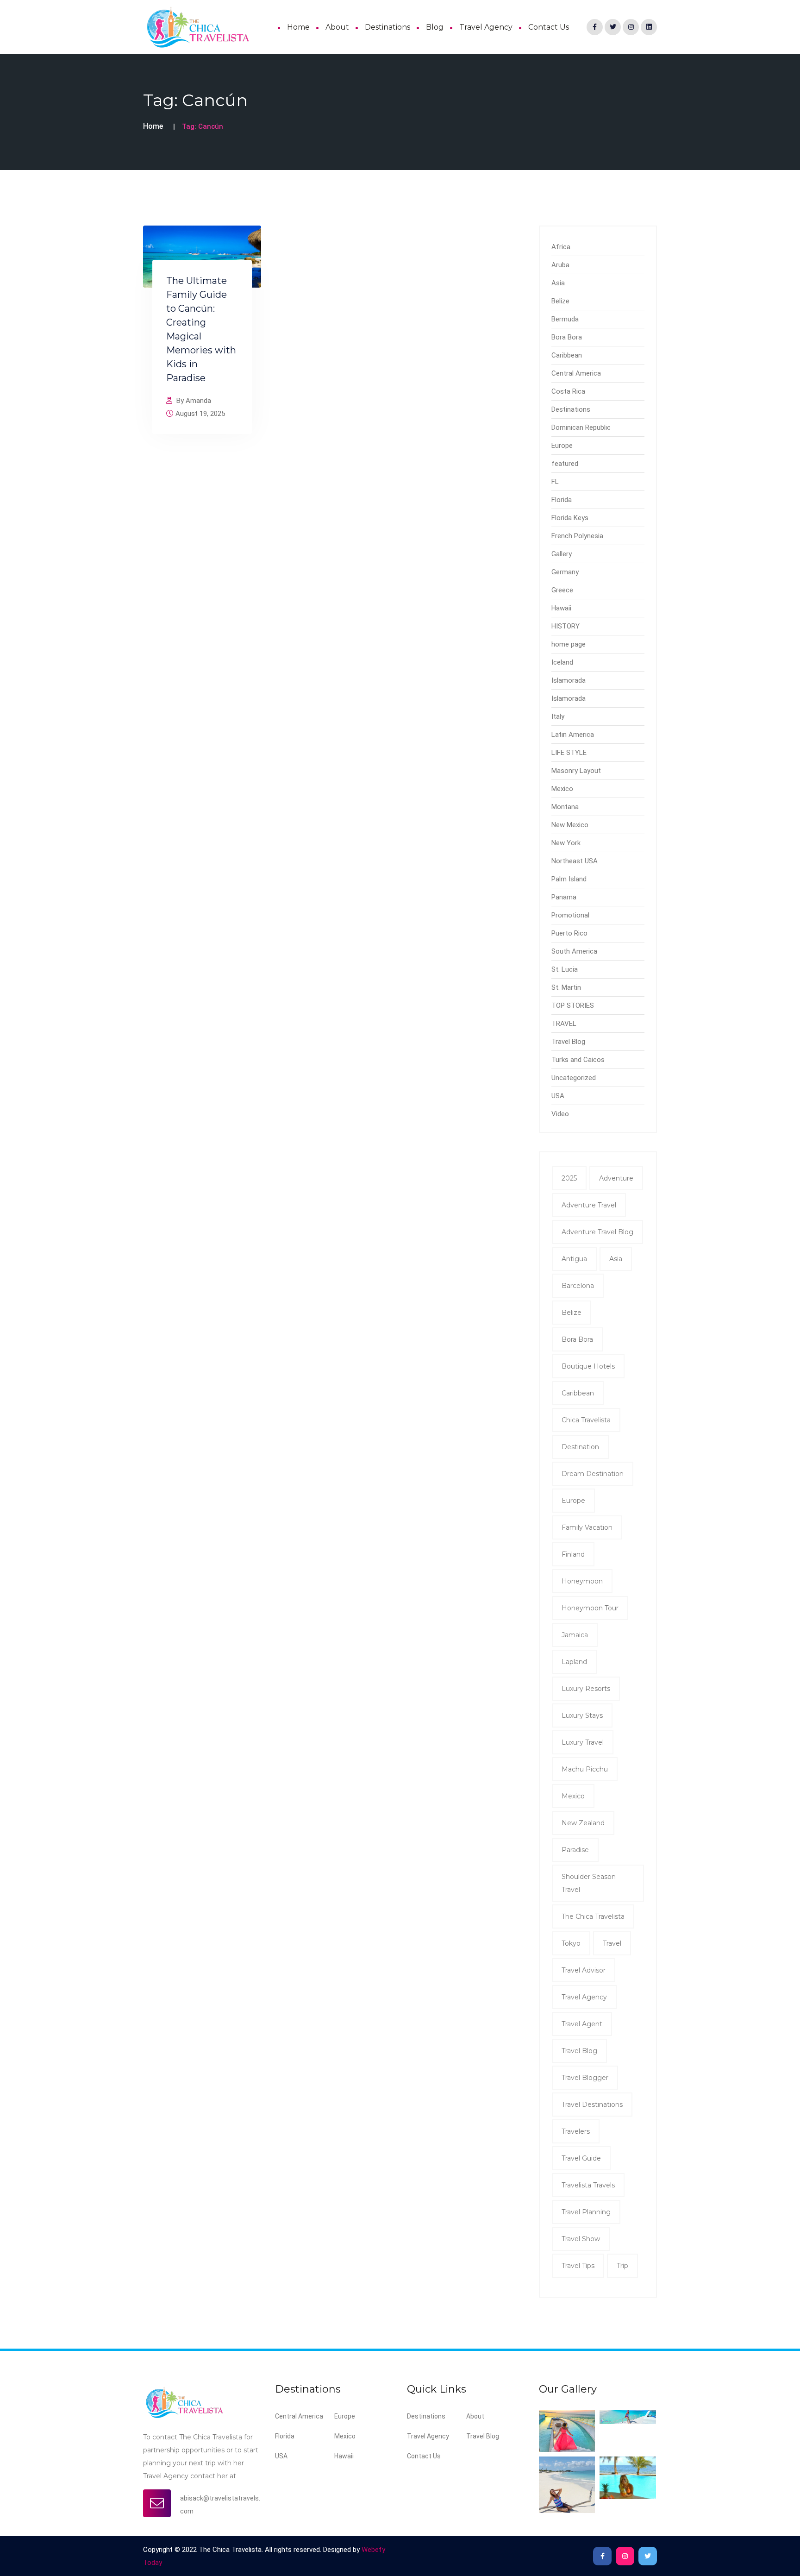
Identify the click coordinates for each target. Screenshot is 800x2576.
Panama (564, 897)
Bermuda (565, 319)
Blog (435, 27)
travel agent (582, 2024)
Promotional (570, 915)
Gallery (562, 554)
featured (565, 464)
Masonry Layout (576, 771)
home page (569, 644)
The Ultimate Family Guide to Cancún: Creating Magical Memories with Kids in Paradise (201, 329)
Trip (622, 2266)
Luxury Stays (582, 1715)
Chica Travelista (586, 1420)
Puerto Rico (569, 933)
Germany (565, 572)
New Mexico (570, 825)
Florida (562, 500)
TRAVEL (564, 1024)
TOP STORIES (573, 1005)
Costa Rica (568, 391)
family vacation (587, 1527)
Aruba (560, 265)
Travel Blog (568, 1042)
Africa (561, 247)
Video (560, 1114)
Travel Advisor (584, 1970)
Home (298, 27)
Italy (558, 716)
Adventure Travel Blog (597, 1232)
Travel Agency (486, 27)
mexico (573, 1796)
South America (574, 951)
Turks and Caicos (578, 1060)
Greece (562, 590)
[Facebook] (595, 27)
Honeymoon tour (590, 1608)
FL (555, 482)
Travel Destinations (592, 2105)
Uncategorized (574, 1078)
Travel (612, 1943)
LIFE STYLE (569, 753)
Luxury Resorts (586, 1689)
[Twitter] (613, 27)
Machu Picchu (585, 1769)
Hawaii (561, 608)
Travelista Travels (588, 2185)
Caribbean (567, 355)
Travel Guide (581, 2158)
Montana (565, 807)
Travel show (581, 2239)
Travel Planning (586, 2212)
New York (566, 843)
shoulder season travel (589, 1883)
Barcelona (578, 1286)
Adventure (616, 1178)
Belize (560, 301)
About (337, 27)
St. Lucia (565, 969)
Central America (576, 373)
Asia (558, 283)
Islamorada (569, 680)
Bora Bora (567, 337)
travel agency (584, 1997)
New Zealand (583, 1823)
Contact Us (549, 27)
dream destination (593, 1474)
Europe (562, 446)
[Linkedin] (649, 27)
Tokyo (571, 1943)
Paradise (575, 1850)
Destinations (387, 27)
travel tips (578, 2266)
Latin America (573, 735)
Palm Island (569, 879)
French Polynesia (577, 536)
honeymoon (582, 1581)
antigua (574, 1259)
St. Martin (566, 987)
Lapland (574, 1662)
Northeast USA (575, 861)
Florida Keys (570, 518)
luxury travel (583, 1742)
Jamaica (575, 1635)
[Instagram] (631, 27)
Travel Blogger (585, 2078)
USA (558, 1096)
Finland (573, 1554)
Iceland (562, 662)
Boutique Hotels (588, 1366)
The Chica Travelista (593, 1916)
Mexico (562, 789)
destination (580, 1447)
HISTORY (566, 626)
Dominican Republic (581, 427)
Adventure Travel (589, 1205)
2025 (569, 1178)
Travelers (576, 2131)
